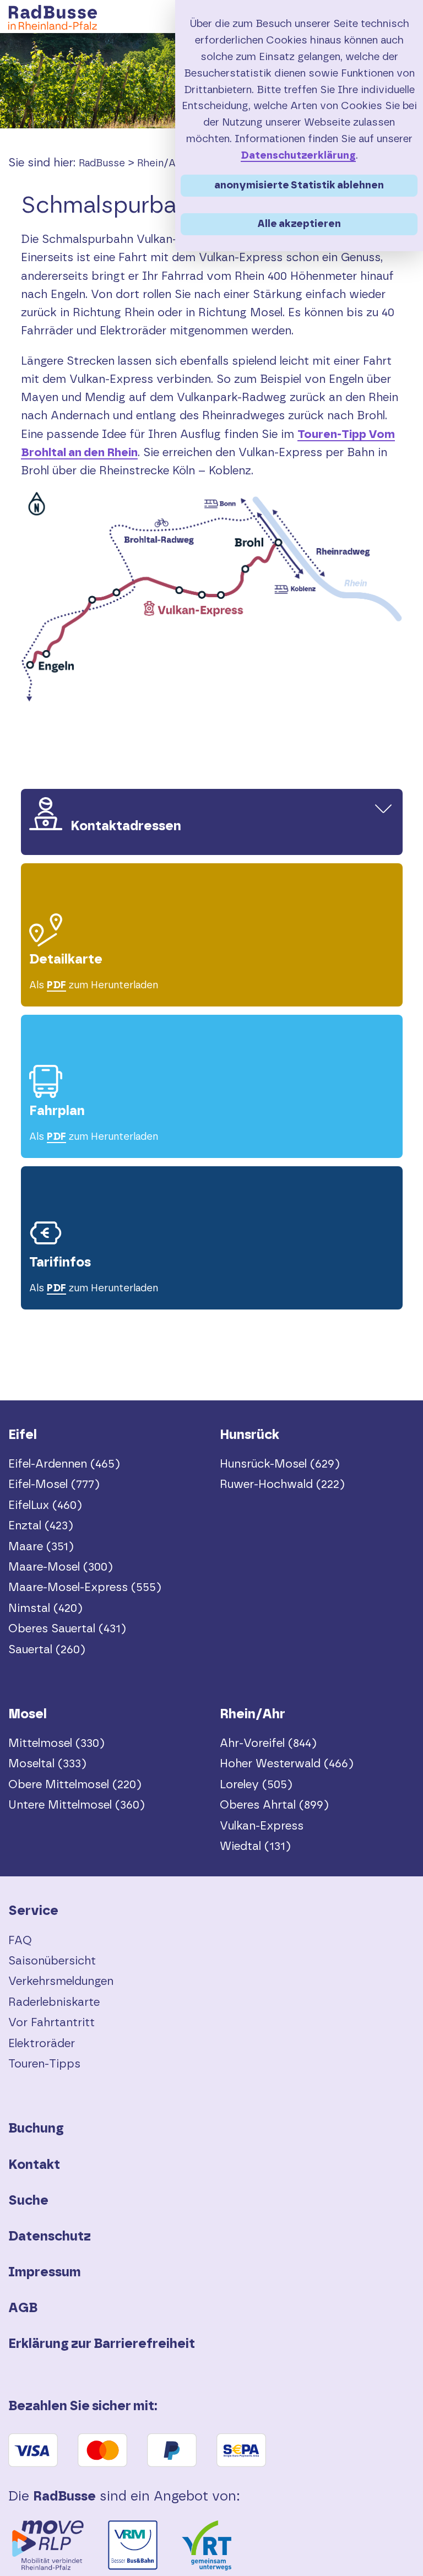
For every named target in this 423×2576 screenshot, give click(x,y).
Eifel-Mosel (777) (54, 1484)
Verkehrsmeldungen (61, 1981)
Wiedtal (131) (255, 1846)
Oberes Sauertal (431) (67, 1629)
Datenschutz (50, 2237)
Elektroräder (42, 2044)
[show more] (383, 808)
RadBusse (102, 164)
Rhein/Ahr (161, 164)
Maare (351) (41, 1547)
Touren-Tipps (44, 2064)
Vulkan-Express (262, 1826)
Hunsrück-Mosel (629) (280, 1464)
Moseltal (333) (47, 1764)
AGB (23, 2308)
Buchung (36, 2129)
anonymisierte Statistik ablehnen (299, 185)
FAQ (20, 1941)
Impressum (45, 2272)
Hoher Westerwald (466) (287, 1764)
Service (33, 1911)
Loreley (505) (256, 1785)
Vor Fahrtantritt (51, 2023)
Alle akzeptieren (299, 224)
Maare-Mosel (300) (61, 1567)
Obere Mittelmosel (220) (75, 1785)
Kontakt (34, 2165)
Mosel (28, 1714)
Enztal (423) (41, 1526)
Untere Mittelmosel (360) (77, 1805)
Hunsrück (250, 1435)
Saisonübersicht (52, 1961)
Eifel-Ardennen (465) (64, 1464)
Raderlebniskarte (54, 2002)
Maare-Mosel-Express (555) (85, 1587)
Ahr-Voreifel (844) (268, 1743)
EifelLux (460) (45, 1505)
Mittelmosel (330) (56, 1743)
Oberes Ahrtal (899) (274, 1805)
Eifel (23, 1435)
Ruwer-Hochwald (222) (282, 1484)
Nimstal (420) (45, 1608)
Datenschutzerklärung (298, 156)
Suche (28, 2201)
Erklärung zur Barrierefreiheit (102, 2344)
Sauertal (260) (47, 1650)
